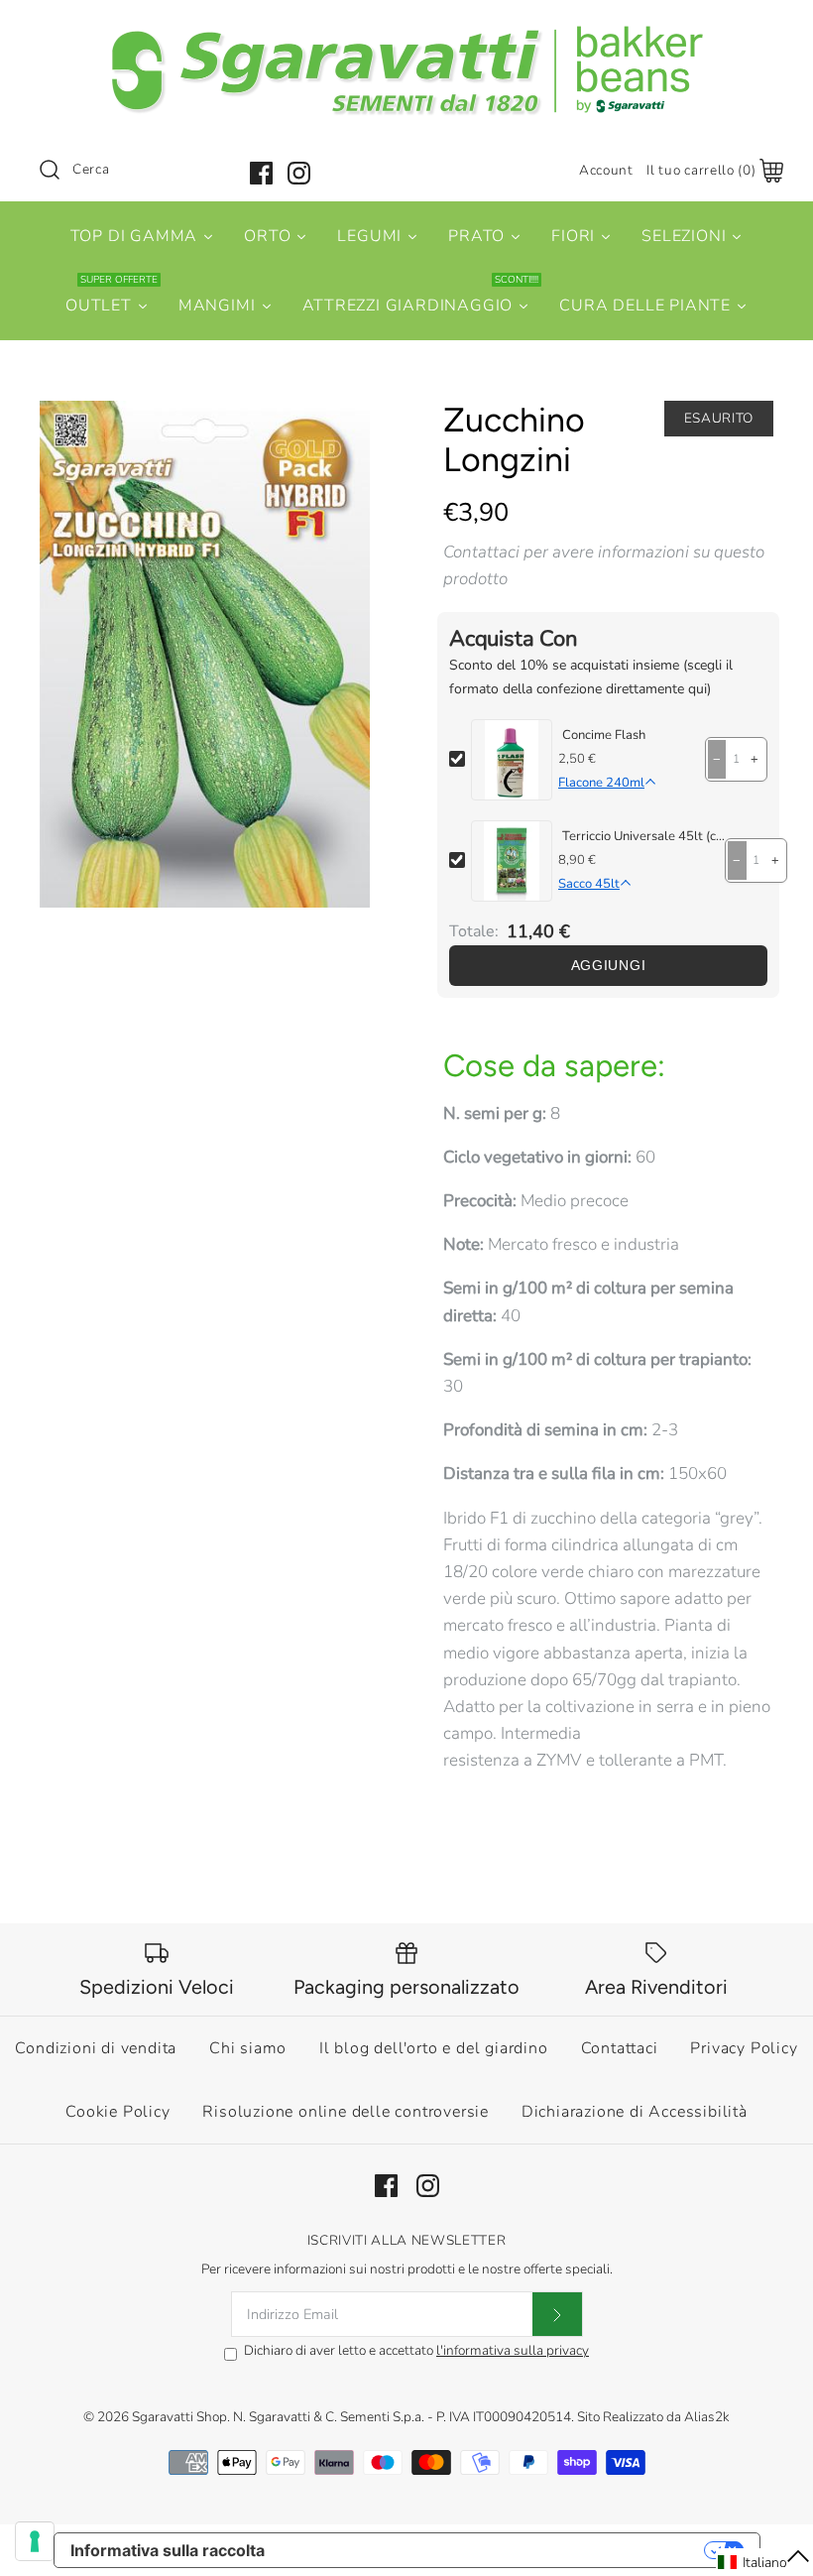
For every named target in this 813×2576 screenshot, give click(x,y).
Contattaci (620, 2048)
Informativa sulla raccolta (168, 2550)
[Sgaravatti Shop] (406, 33)
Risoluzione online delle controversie (346, 2112)
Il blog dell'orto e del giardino (434, 2048)
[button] (764, 2562)
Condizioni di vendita (96, 2048)
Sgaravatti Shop (179, 2417)
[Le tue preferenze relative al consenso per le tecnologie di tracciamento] (35, 2541)
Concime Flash (604, 735)
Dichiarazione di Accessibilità (635, 2112)
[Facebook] (261, 173)
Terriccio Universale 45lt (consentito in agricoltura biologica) (643, 836)
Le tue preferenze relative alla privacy (494, 2550)
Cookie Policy (117, 2112)
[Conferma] (557, 2314)
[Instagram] (299, 173)
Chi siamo (248, 2048)
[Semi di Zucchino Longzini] (205, 655)
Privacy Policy (744, 2048)
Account (606, 170)
